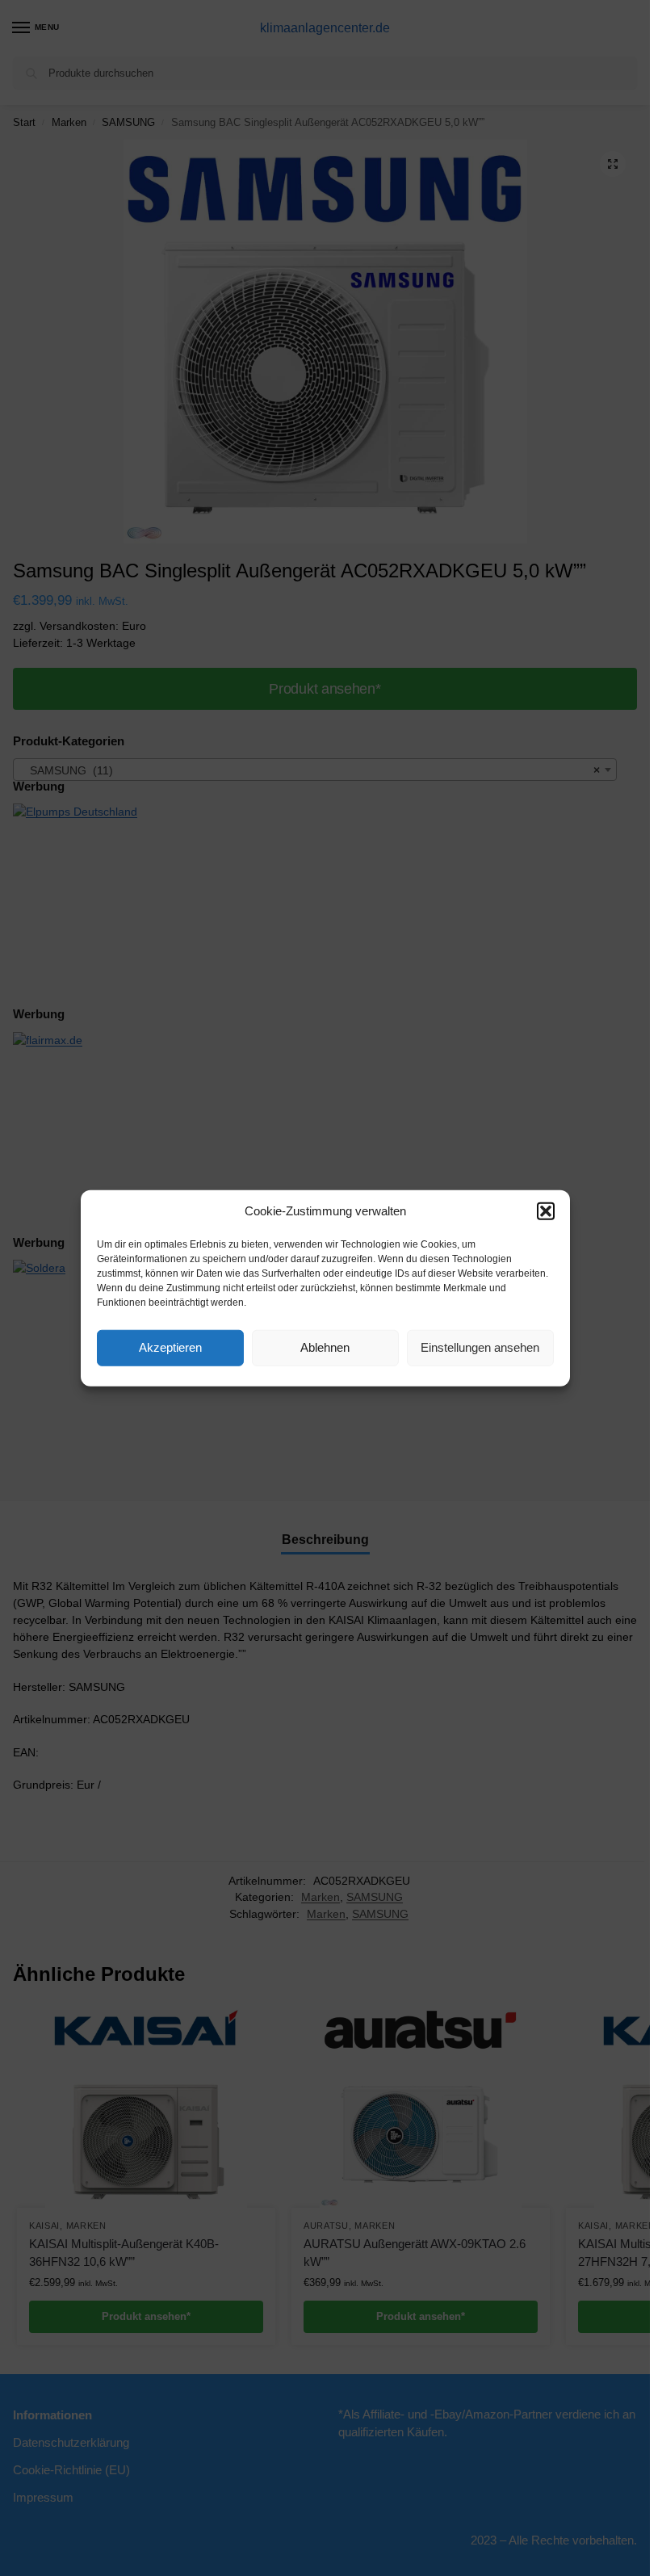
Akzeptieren (170, 1347)
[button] (546, 1211)
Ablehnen (325, 1347)
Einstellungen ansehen (480, 1347)
